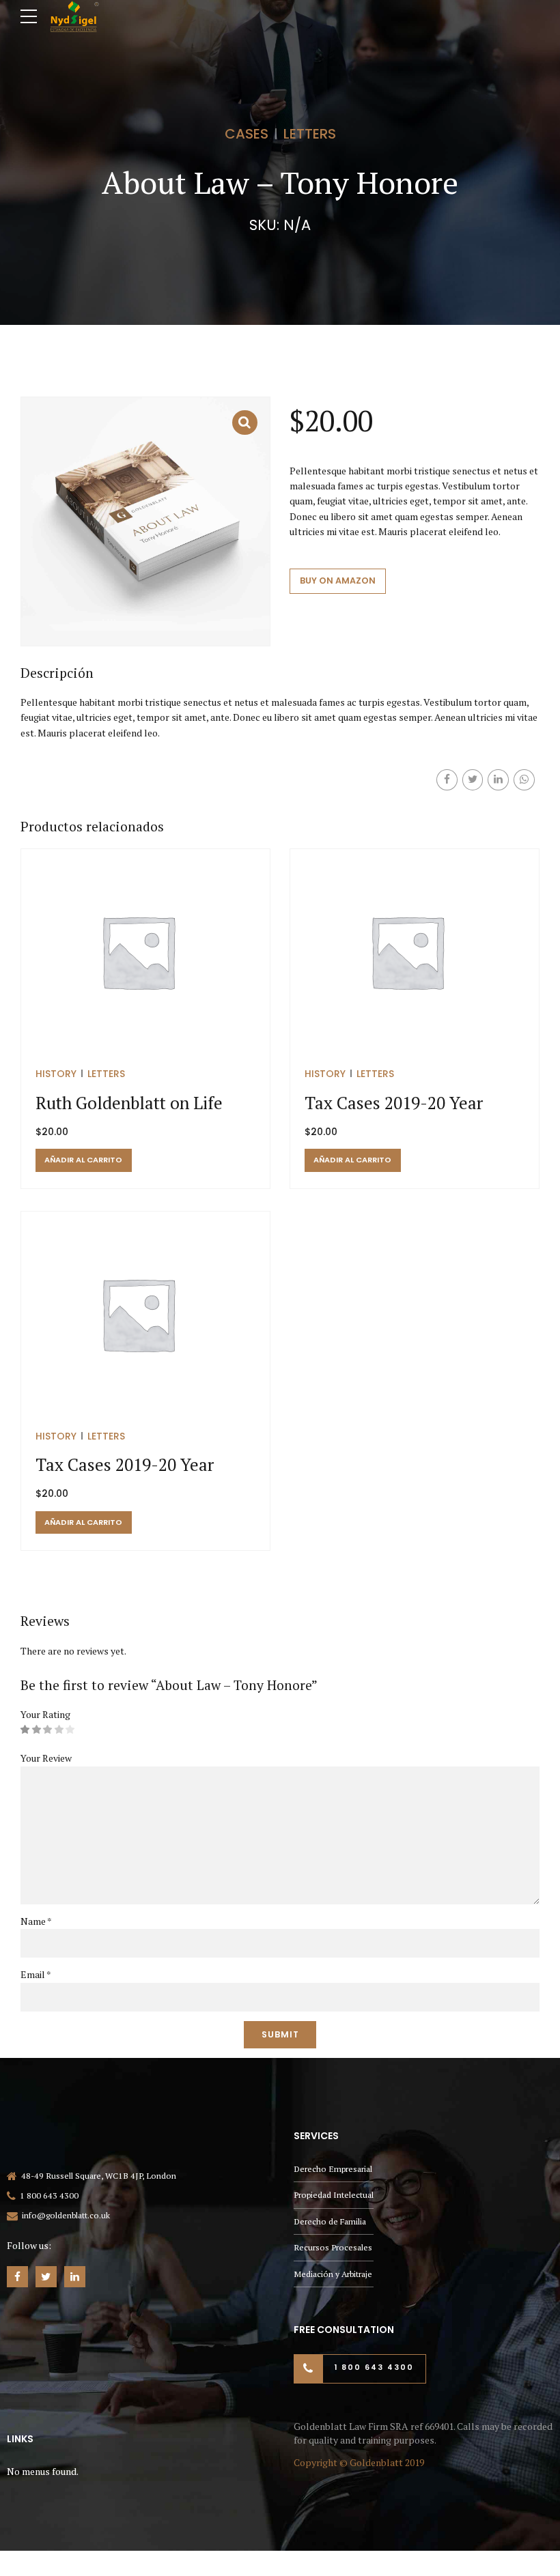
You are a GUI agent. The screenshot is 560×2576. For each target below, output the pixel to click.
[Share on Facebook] (447, 780)
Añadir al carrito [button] (83, 1160)
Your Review (46, 1758)
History (56, 1074)
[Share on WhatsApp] (524, 780)
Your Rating (45, 1714)
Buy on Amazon (338, 581)
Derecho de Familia (330, 2221)
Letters (310, 134)
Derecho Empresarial (333, 2169)
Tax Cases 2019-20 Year (394, 1103)
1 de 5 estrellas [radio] (25, 1730)
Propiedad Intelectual (334, 2195)
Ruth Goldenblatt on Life (129, 1103)
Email (36, 1974)
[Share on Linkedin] (498, 780)
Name (36, 1921)
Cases (247, 134)
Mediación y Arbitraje (333, 2274)
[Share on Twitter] (473, 780)
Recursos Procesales (333, 2247)
